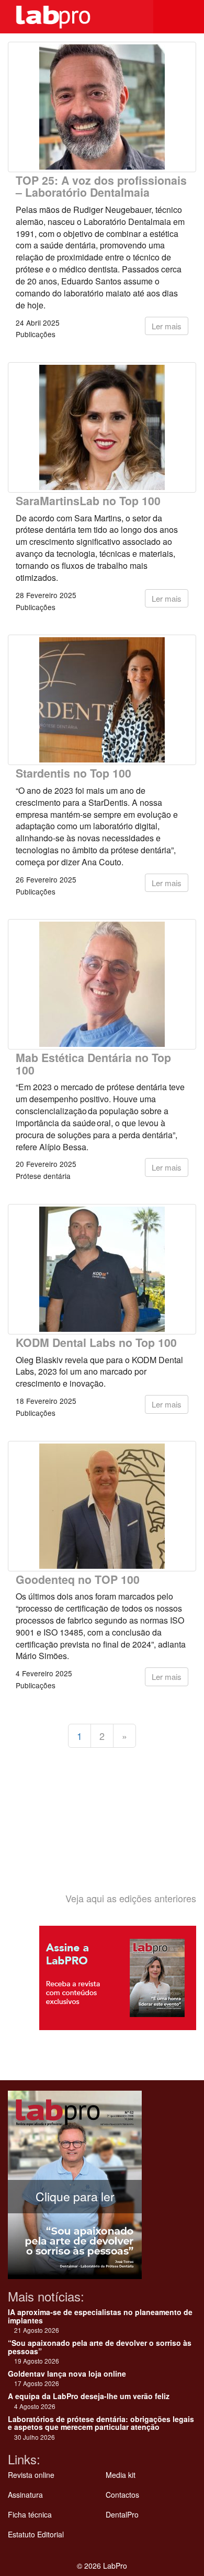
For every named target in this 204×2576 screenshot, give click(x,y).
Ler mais (167, 326)
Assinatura (25, 2495)
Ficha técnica (30, 2514)
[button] (188, 17)
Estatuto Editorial (36, 2534)
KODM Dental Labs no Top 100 (96, 1343)
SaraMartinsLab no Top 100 (88, 501)
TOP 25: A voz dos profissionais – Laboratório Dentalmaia (101, 186)
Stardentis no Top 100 (73, 773)
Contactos (122, 2495)
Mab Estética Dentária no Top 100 (93, 1064)
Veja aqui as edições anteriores (131, 1898)
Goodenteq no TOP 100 (78, 1579)
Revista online (31, 2475)
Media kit (121, 2475)
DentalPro (122, 2514)
